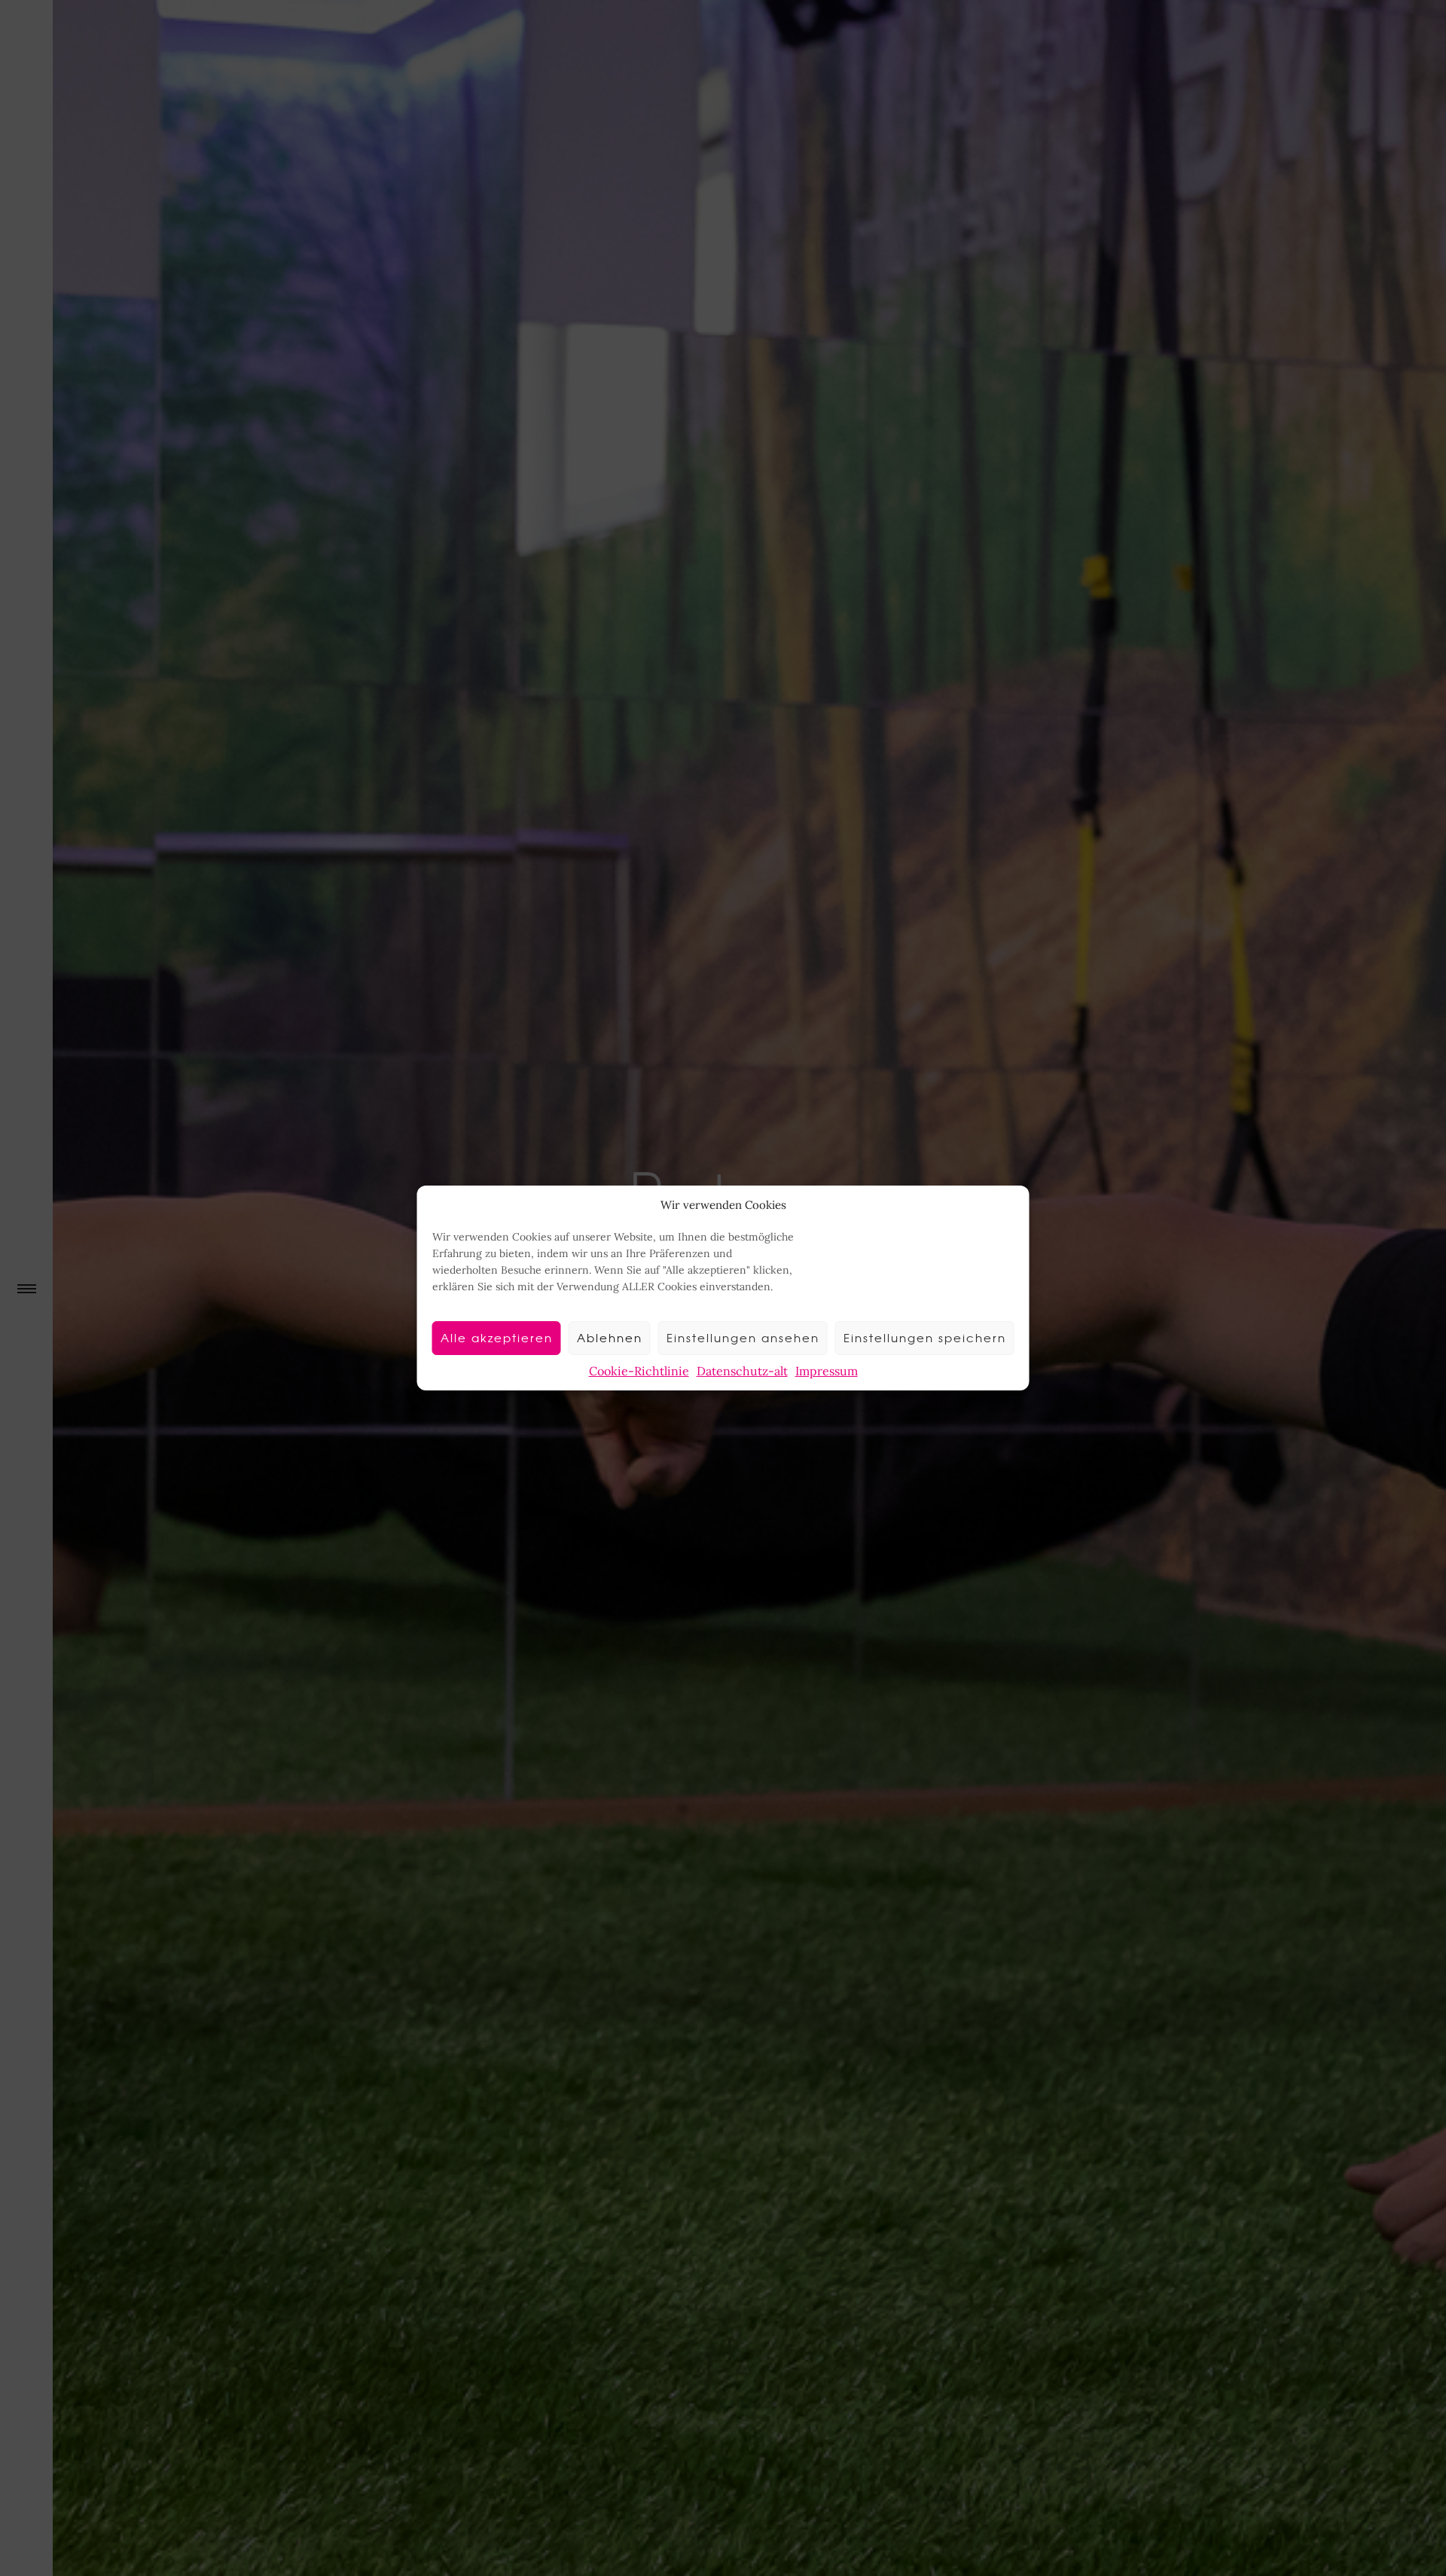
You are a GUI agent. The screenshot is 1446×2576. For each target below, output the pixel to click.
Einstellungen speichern (925, 1338)
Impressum (827, 1371)
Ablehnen (610, 1338)
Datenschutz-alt (742, 1371)
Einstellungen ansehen (743, 1338)
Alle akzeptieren (497, 1338)
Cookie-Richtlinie (639, 1371)
